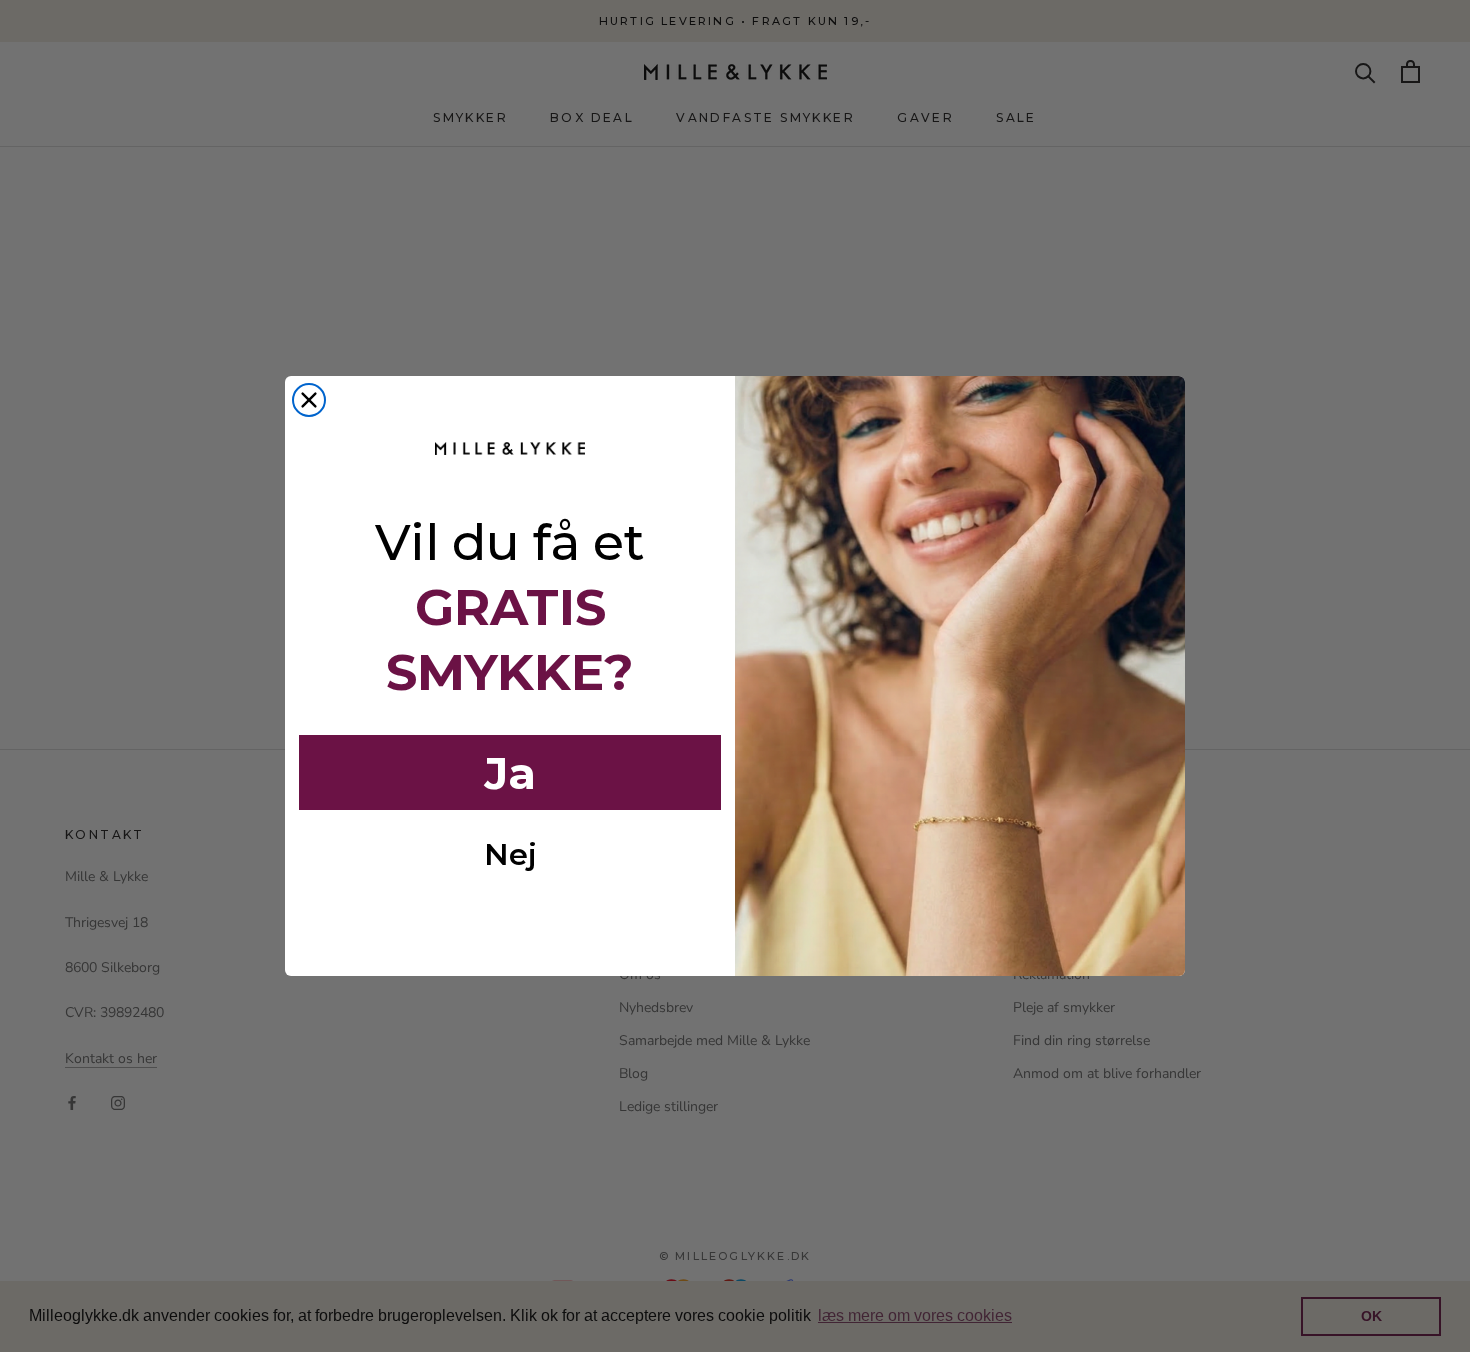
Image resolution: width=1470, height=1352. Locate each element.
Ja (510, 773)
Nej (510, 854)
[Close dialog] (309, 400)
